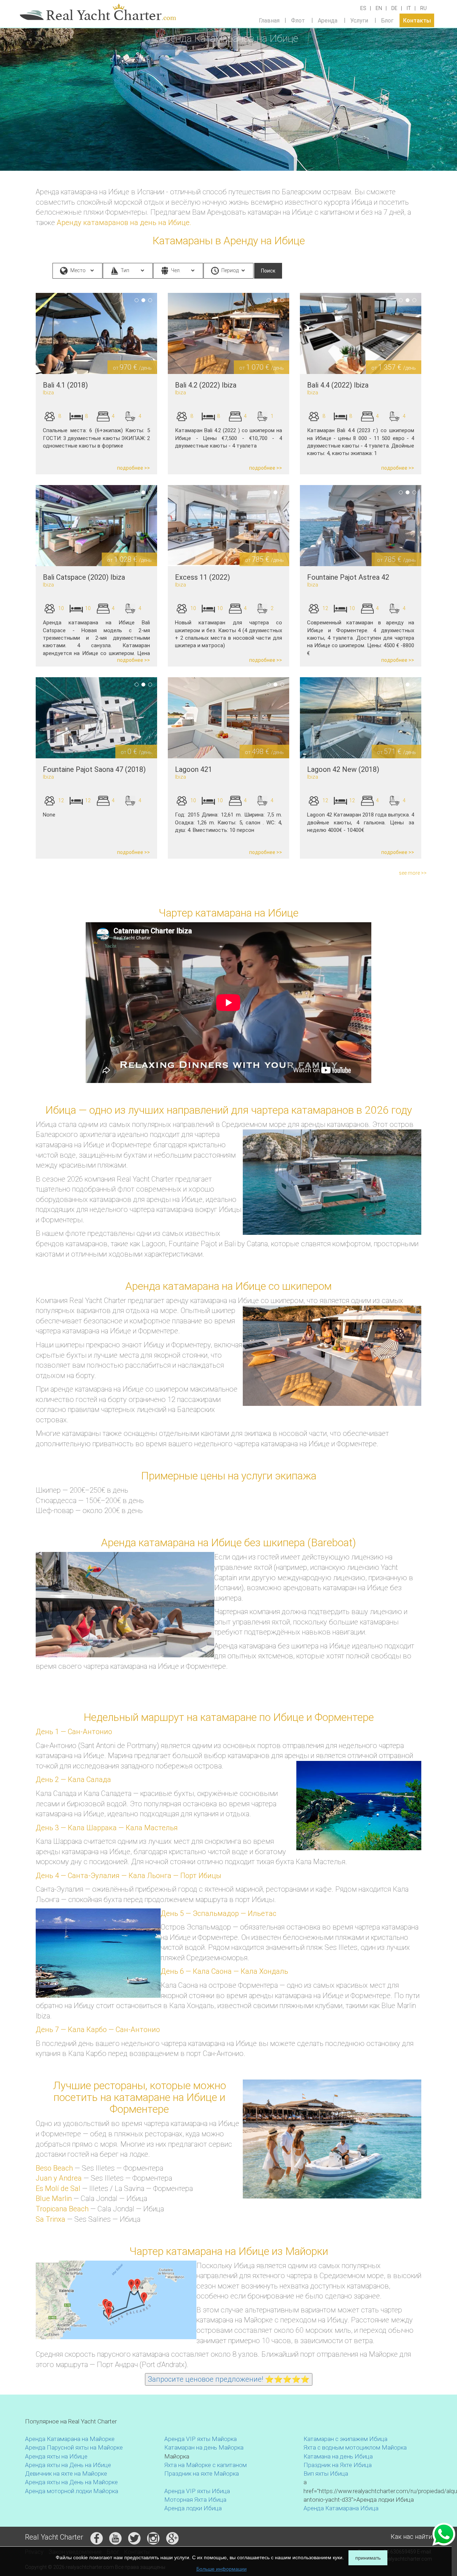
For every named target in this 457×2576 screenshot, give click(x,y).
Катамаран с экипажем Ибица (345, 2439)
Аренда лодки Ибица (193, 2508)
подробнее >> (134, 468)
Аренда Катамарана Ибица (341, 2508)
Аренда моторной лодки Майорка (72, 2491)
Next (168, 333)
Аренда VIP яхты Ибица (197, 2491)
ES (363, 8)
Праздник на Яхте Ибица (338, 2465)
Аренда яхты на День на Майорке (71, 2482)
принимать (368, 2558)
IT (409, 8)
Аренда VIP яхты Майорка (200, 2439)
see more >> (413, 873)
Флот (298, 20)
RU (423, 8)
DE (394, 8)
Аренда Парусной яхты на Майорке (74, 2447)
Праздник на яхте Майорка (202, 2473)
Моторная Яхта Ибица (195, 2500)
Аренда (328, 20)
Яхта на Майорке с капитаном (205, 2465)
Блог (387, 20)
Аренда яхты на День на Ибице (68, 2465)
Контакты (417, 20)
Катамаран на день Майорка (204, 2447)
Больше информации (222, 2569)
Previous (25, 333)
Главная (269, 20)
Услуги (359, 20)
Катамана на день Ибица (338, 2456)
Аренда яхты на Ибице (56, 2456)
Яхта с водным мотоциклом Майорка (355, 2447)
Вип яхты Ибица (326, 2473)
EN (379, 8)
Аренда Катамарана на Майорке (70, 2439)
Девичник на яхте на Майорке (66, 2473)
